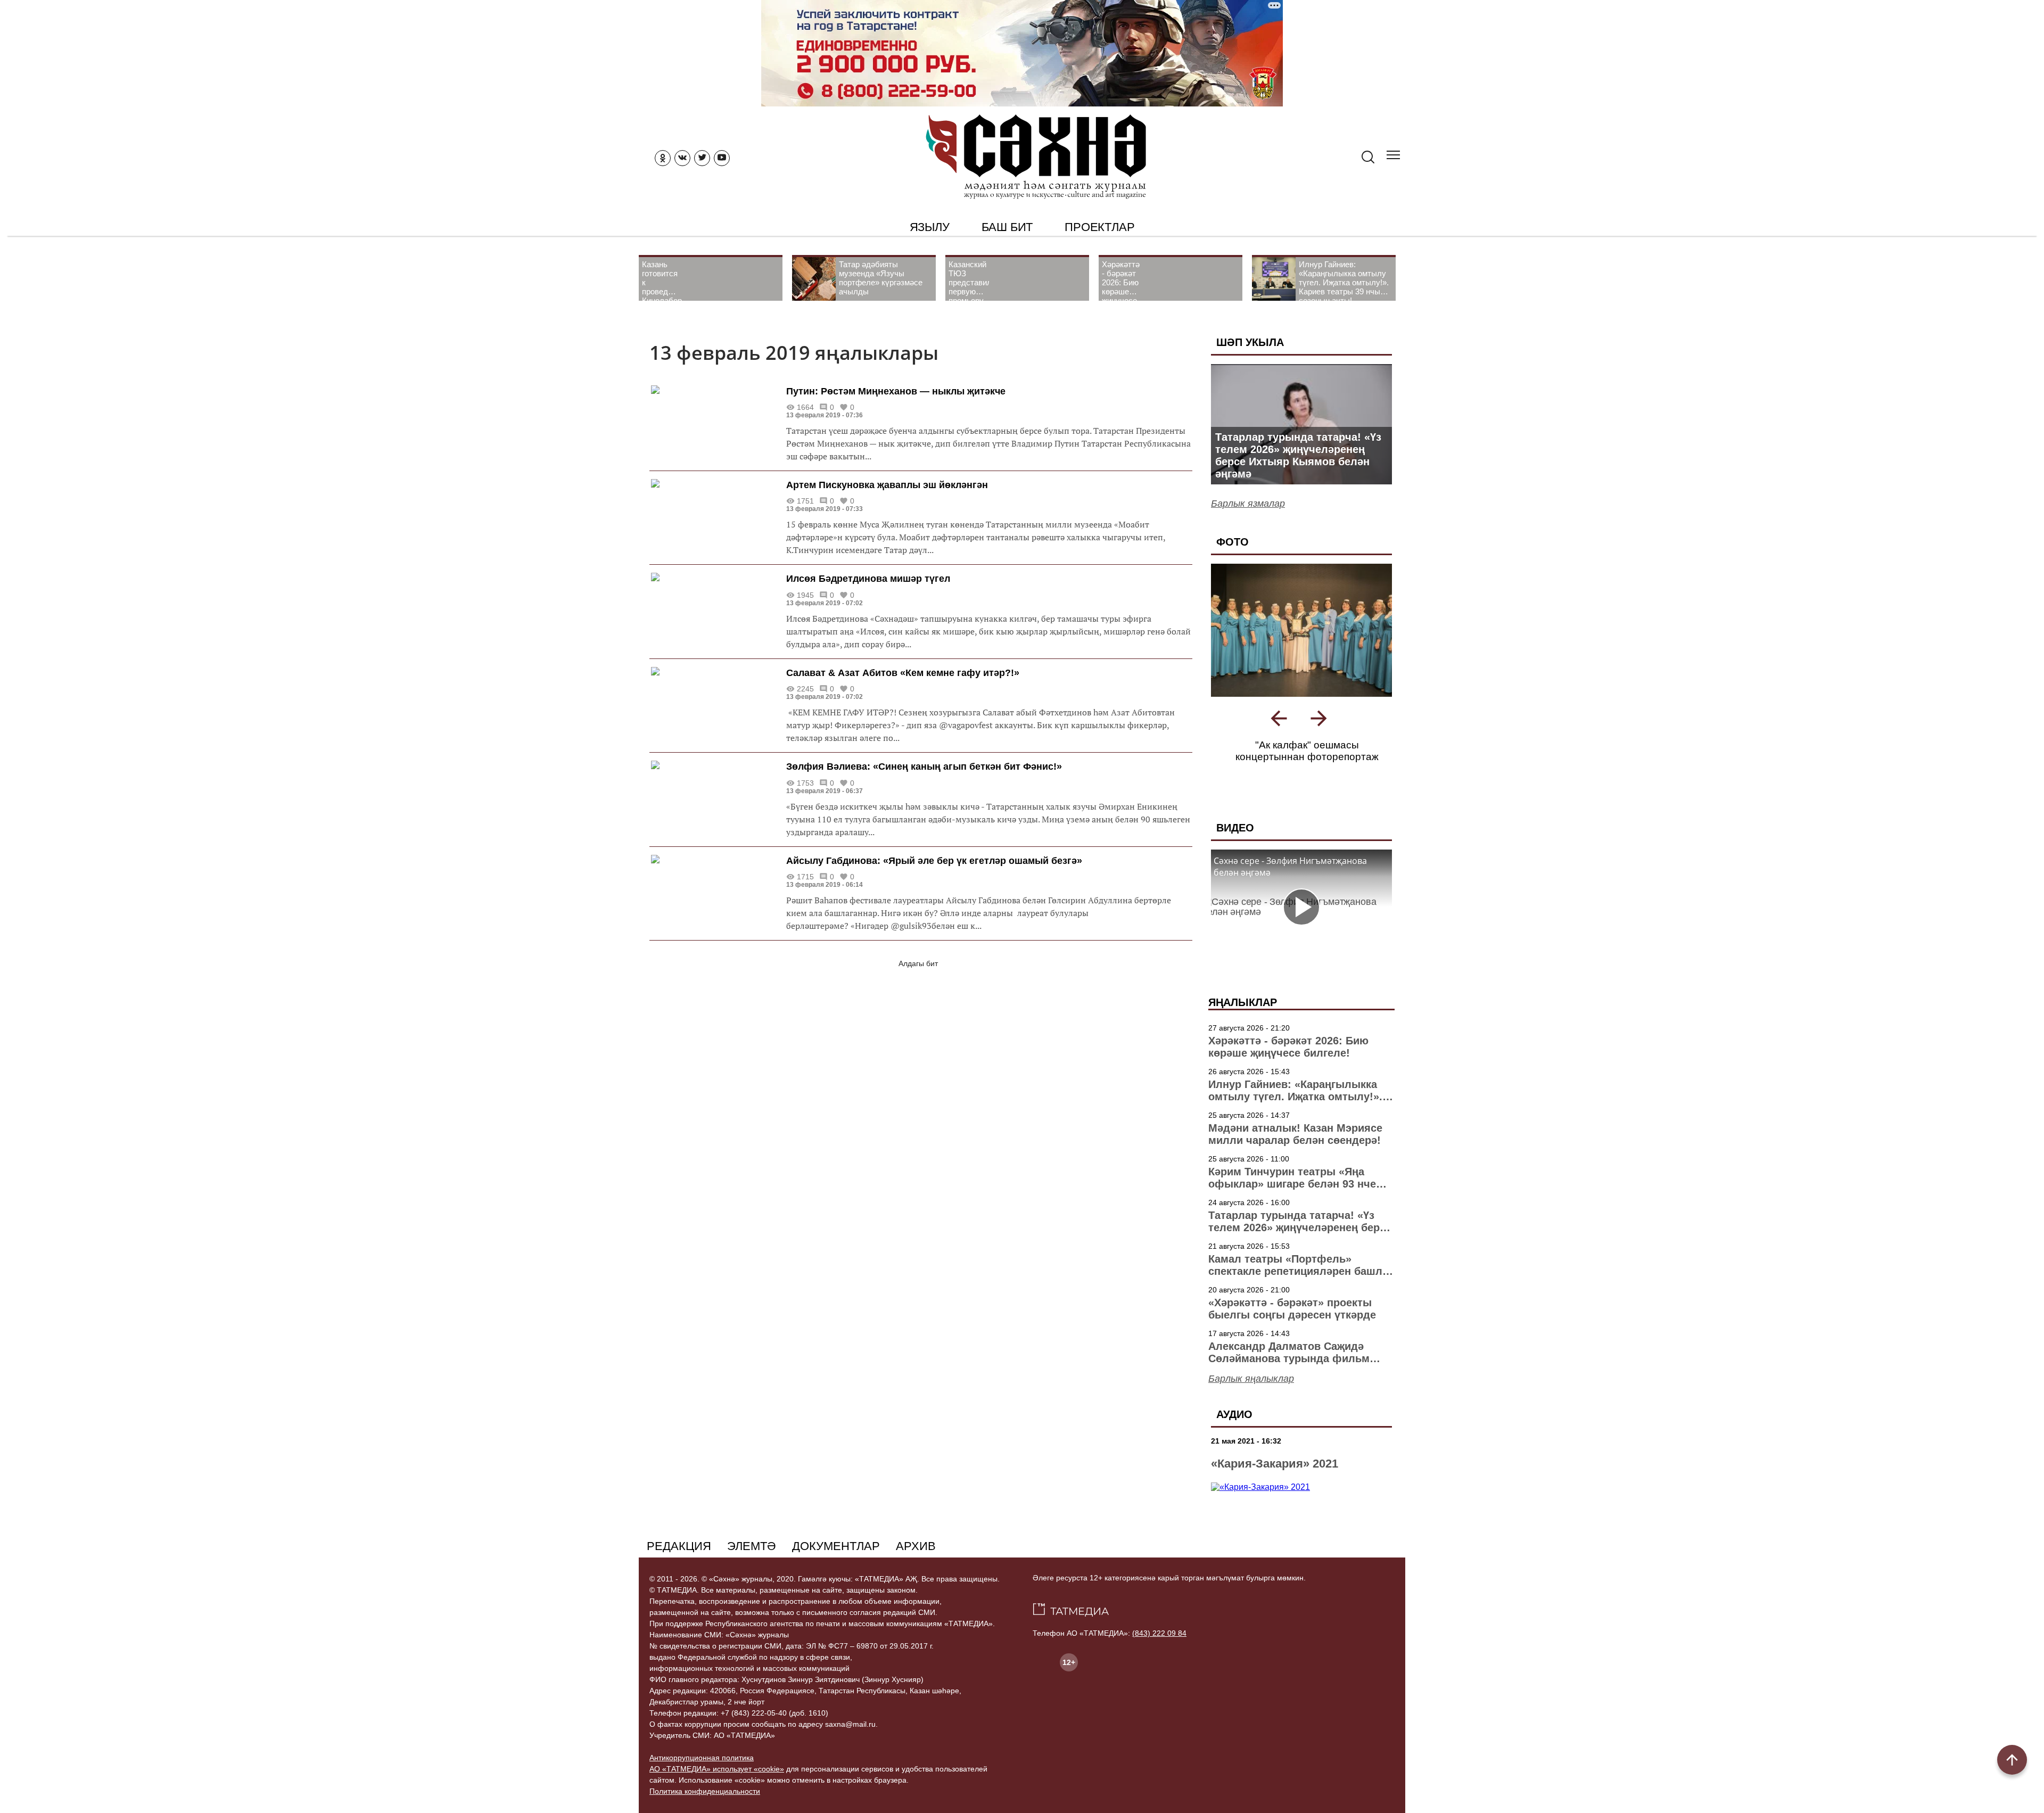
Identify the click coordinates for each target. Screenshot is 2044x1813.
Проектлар (1099, 227)
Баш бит (1007, 227)
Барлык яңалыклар (1251, 1379)
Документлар (836, 1546)
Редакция (679, 1546)
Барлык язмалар (1248, 504)
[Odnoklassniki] (663, 158)
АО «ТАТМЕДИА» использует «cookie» (717, 1769)
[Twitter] (702, 158)
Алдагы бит (918, 963)
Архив (916, 1546)
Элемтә (752, 1546)
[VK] (682, 158)
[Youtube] (722, 158)
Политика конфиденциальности (705, 1791)
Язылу (930, 227)
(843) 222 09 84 (1159, 1633)
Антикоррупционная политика (702, 1758)
